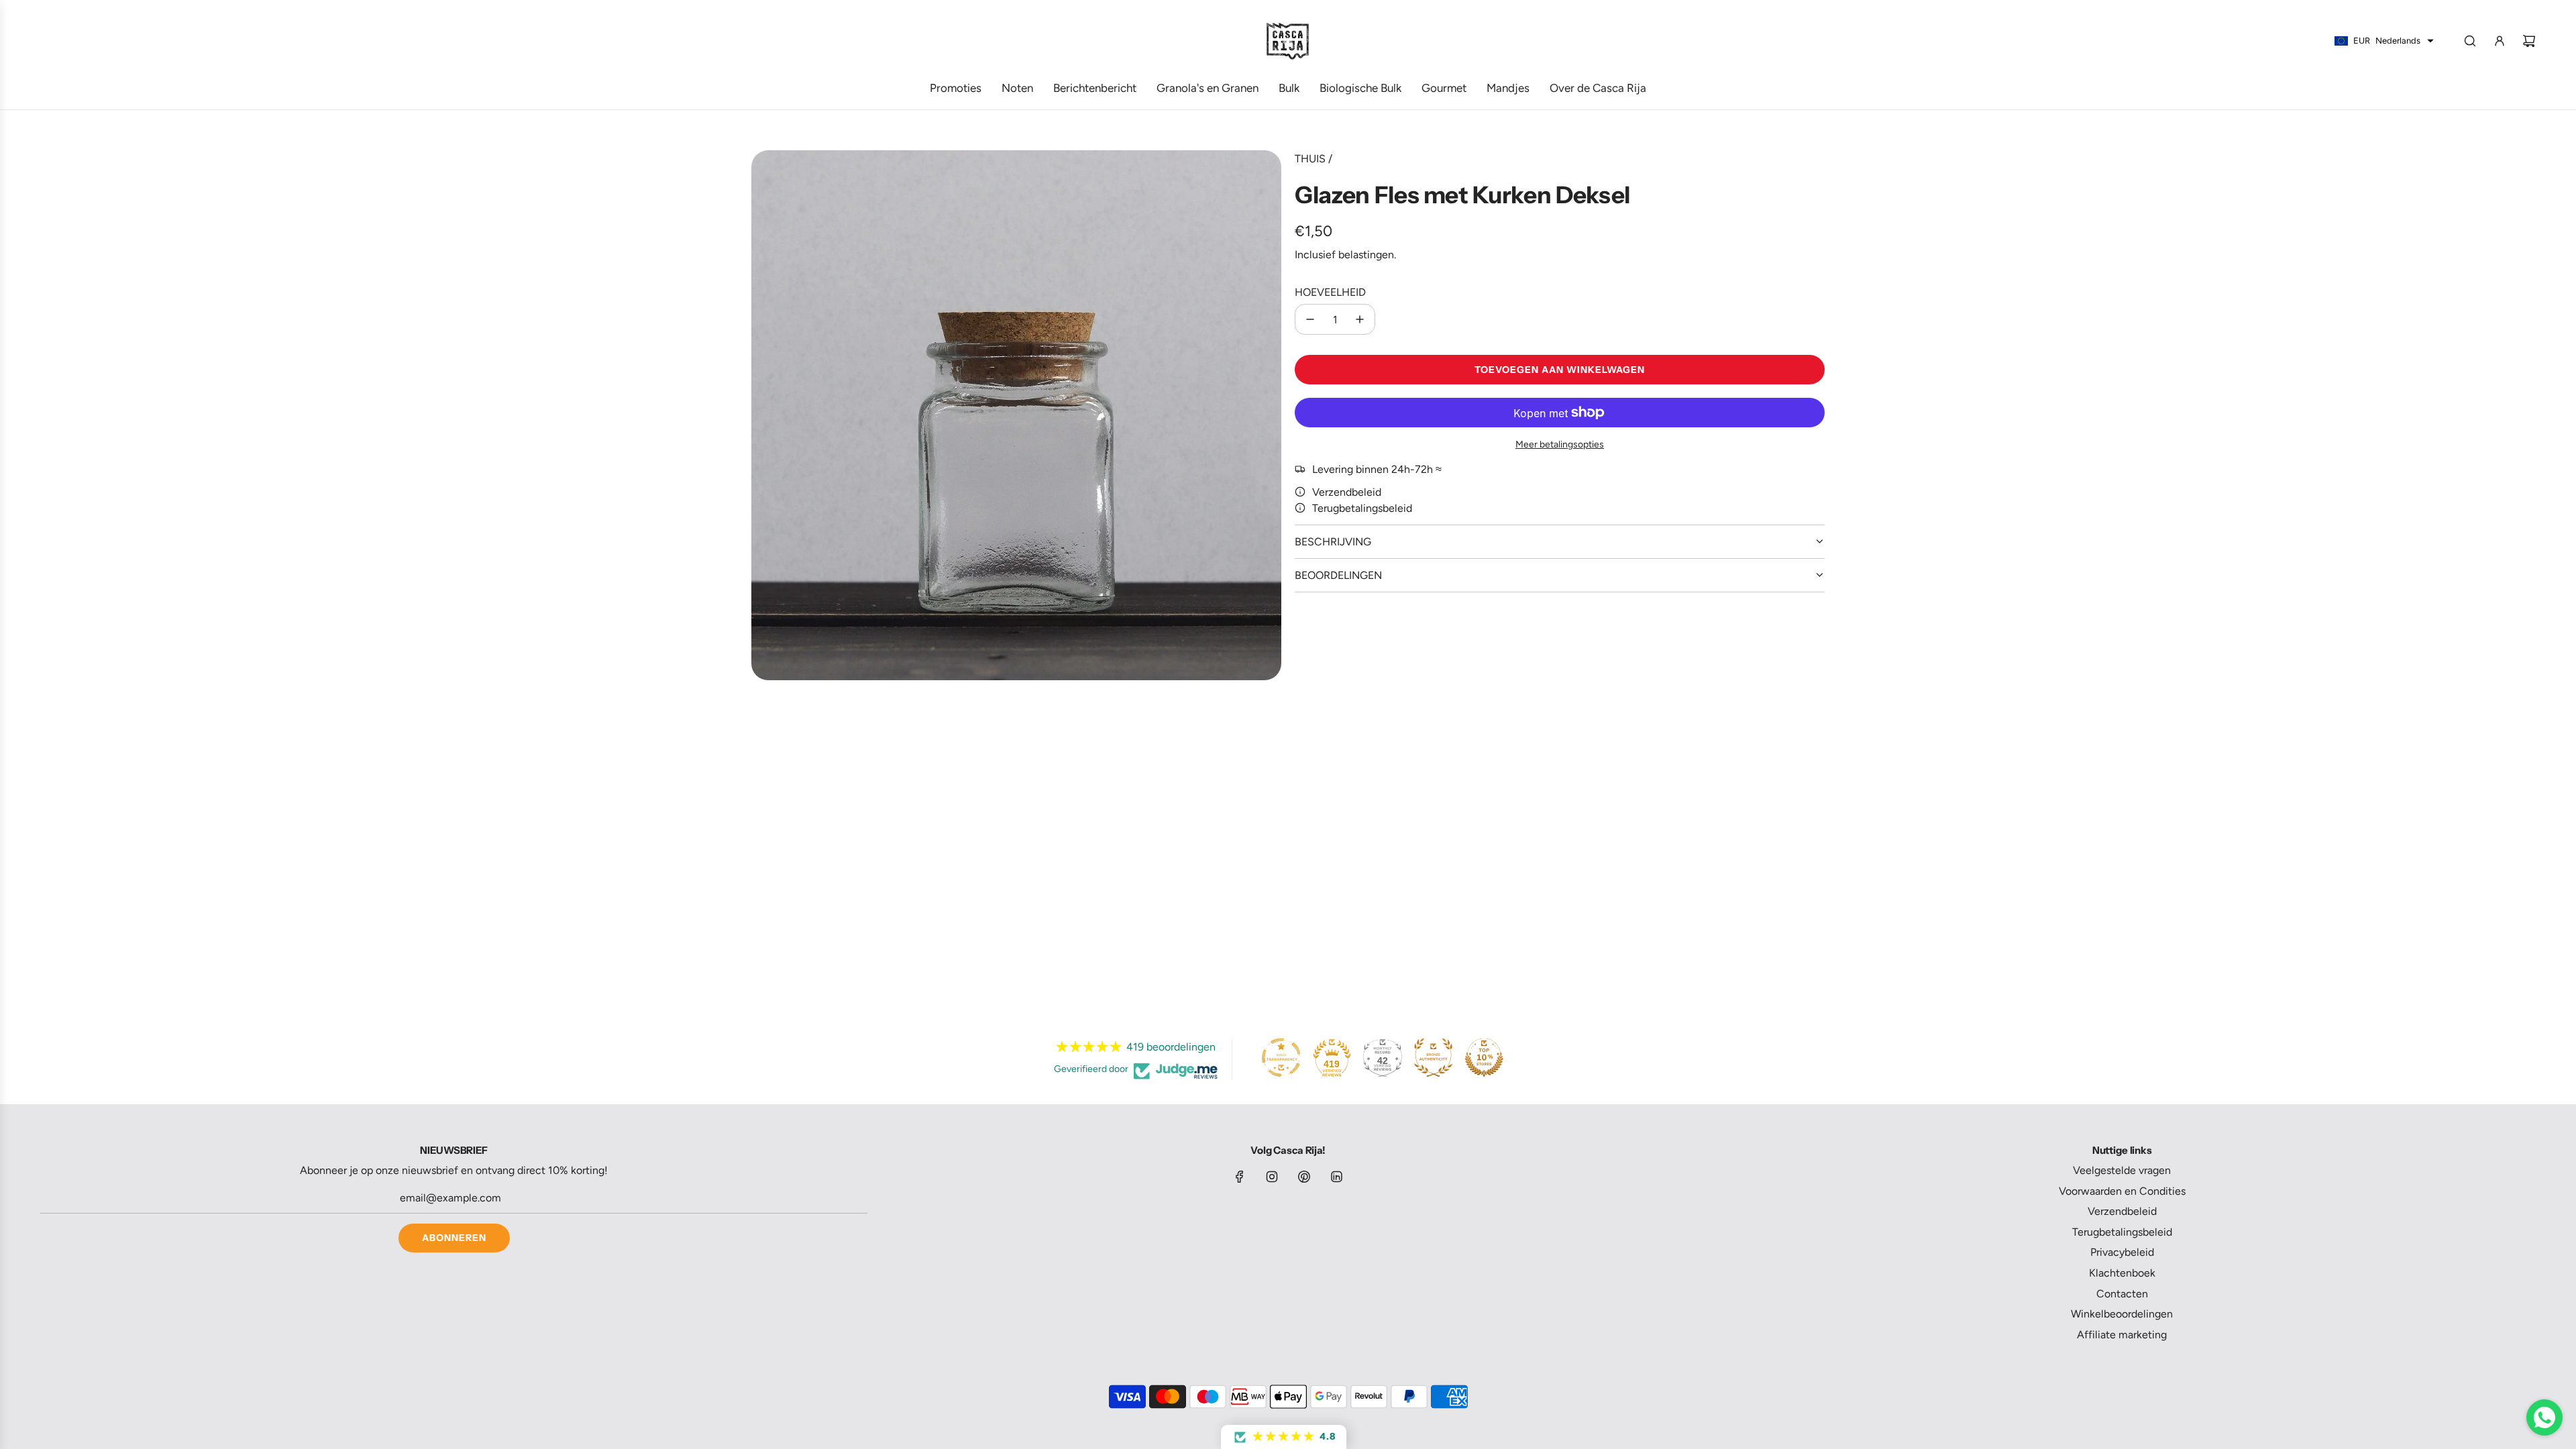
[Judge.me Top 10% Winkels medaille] (1484, 1057)
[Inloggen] (2500, 41)
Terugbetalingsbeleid (1362, 508)
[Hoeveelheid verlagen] (1310, 319)
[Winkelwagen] (2529, 41)
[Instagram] (1272, 1177)
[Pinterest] (1304, 1177)
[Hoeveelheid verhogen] (1360, 319)
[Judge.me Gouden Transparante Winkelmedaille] (1281, 1057)
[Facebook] (1240, 1177)
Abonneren (454, 1238)
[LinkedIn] (1336, 1177)
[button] (1284, 1437)
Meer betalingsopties (1560, 444)
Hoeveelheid (1330, 292)
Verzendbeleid (1347, 492)
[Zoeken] (2470, 41)
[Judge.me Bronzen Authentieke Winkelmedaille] (1434, 1057)
